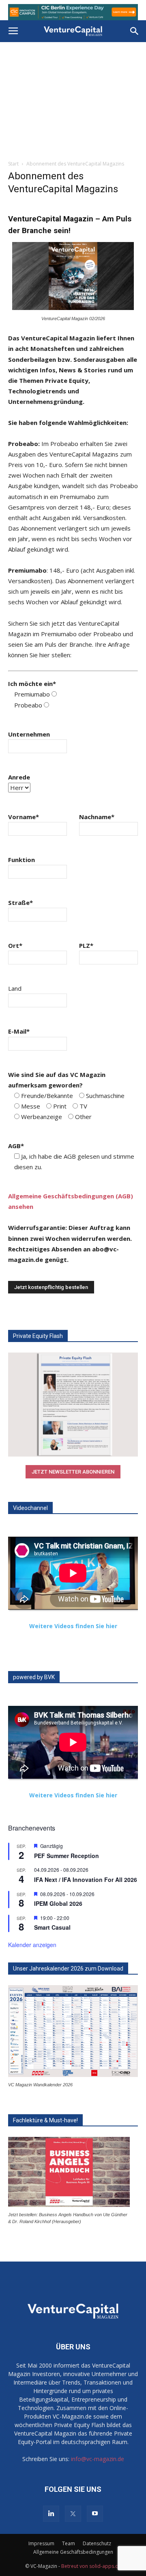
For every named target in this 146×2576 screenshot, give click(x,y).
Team (69, 2543)
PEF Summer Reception (67, 1856)
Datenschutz (97, 2543)
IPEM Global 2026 (58, 1903)
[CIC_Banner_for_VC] (73, 12)
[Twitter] (73, 2514)
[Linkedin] (51, 2514)
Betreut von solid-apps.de (91, 2566)
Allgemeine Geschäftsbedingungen (73, 2552)
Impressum (41, 2543)
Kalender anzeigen (32, 1945)
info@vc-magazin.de (98, 2459)
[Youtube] (95, 2514)
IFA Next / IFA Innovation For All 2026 (86, 1879)
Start (13, 164)
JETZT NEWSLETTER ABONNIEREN (73, 1472)
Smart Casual (52, 1927)
